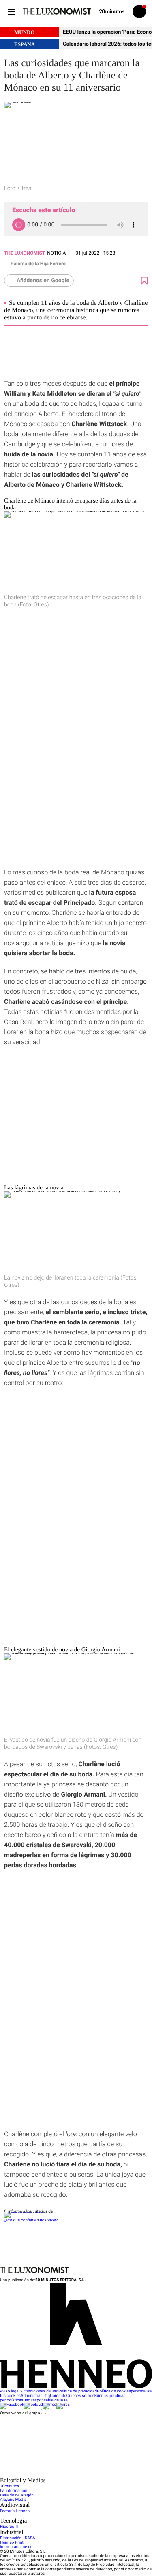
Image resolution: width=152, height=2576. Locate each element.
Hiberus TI (9, 2527)
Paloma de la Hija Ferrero (38, 264)
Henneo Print (12, 2543)
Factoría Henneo (15, 2511)
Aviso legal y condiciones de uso (29, 2391)
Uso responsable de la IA (45, 2400)
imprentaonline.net (17, 2547)
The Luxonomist (25, 253)
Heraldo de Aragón (17, 2495)
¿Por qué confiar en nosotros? (31, 2220)
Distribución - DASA (17, 2538)
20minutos (10, 2486)
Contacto (58, 2396)
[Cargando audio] (19, 225)
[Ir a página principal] (57, 11)
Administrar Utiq (35, 2396)
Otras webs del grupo (20, 2413)
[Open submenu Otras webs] (61, 2475)
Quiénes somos (80, 2396)
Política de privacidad (78, 2391)
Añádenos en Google (43, 281)
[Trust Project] (24, 2212)
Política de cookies (114, 2391)
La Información (14, 2491)
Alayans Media (13, 2500)
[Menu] (11, 12)
